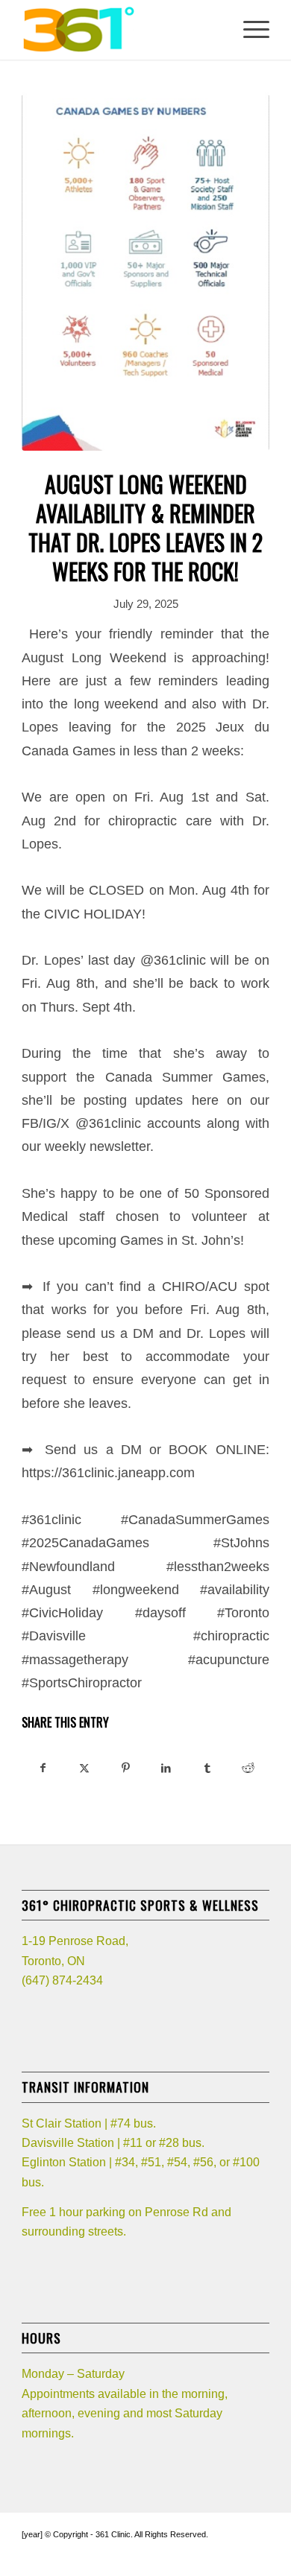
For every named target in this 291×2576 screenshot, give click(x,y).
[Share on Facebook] (43, 1768)
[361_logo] (121, 30)
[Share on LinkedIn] (166, 1768)
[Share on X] (84, 1768)
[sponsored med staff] (145, 259)
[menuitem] (249, 30)
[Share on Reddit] (248, 1768)
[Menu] (249, 30)
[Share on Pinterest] (125, 1768)
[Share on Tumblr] (207, 1768)
